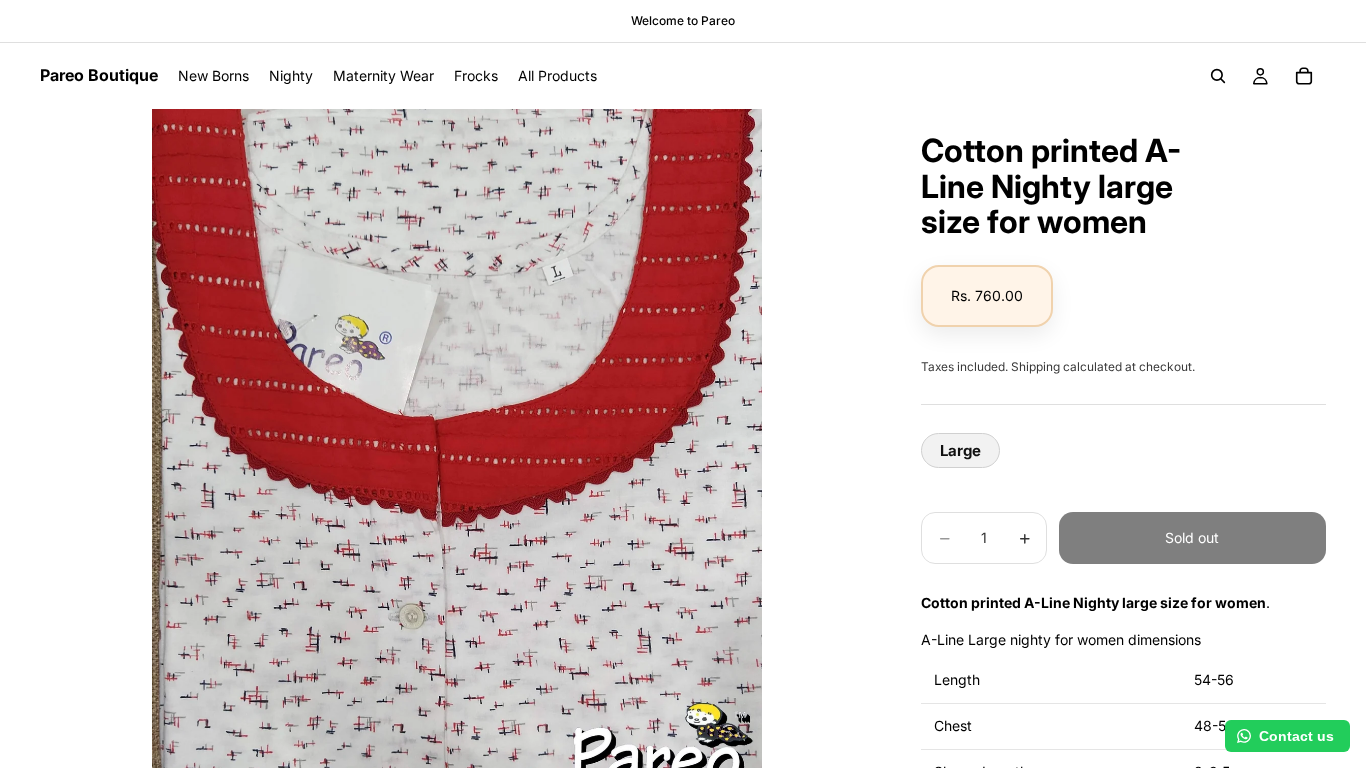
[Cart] (1304, 76)
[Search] (1218, 76)
